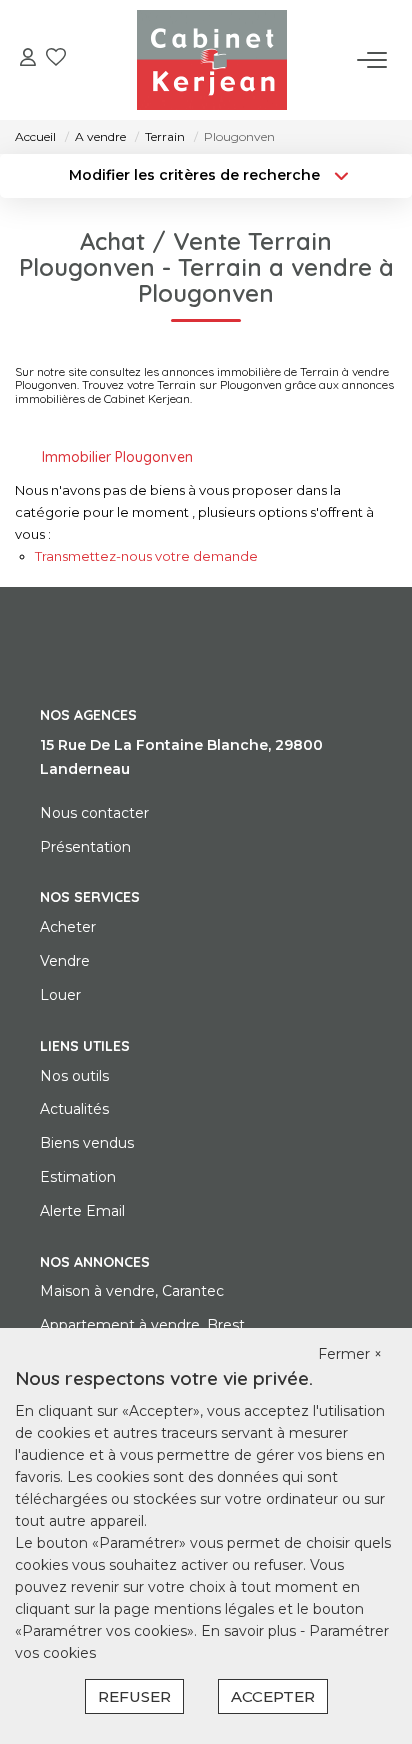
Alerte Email (82, 1211)
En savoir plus (250, 1631)
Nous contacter (94, 813)
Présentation (85, 847)
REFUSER (134, 1696)
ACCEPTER (273, 1696)
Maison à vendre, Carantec (132, 1291)
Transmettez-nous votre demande (146, 556)
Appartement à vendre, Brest (142, 1325)
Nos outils (74, 1076)
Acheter (68, 927)
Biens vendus (87, 1143)
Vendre (65, 961)
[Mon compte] (28, 59)
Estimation (78, 1177)
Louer (60, 995)
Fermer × (350, 1354)
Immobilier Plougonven (117, 457)
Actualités (74, 1109)
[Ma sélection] (56, 59)
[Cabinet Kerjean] (212, 60)
